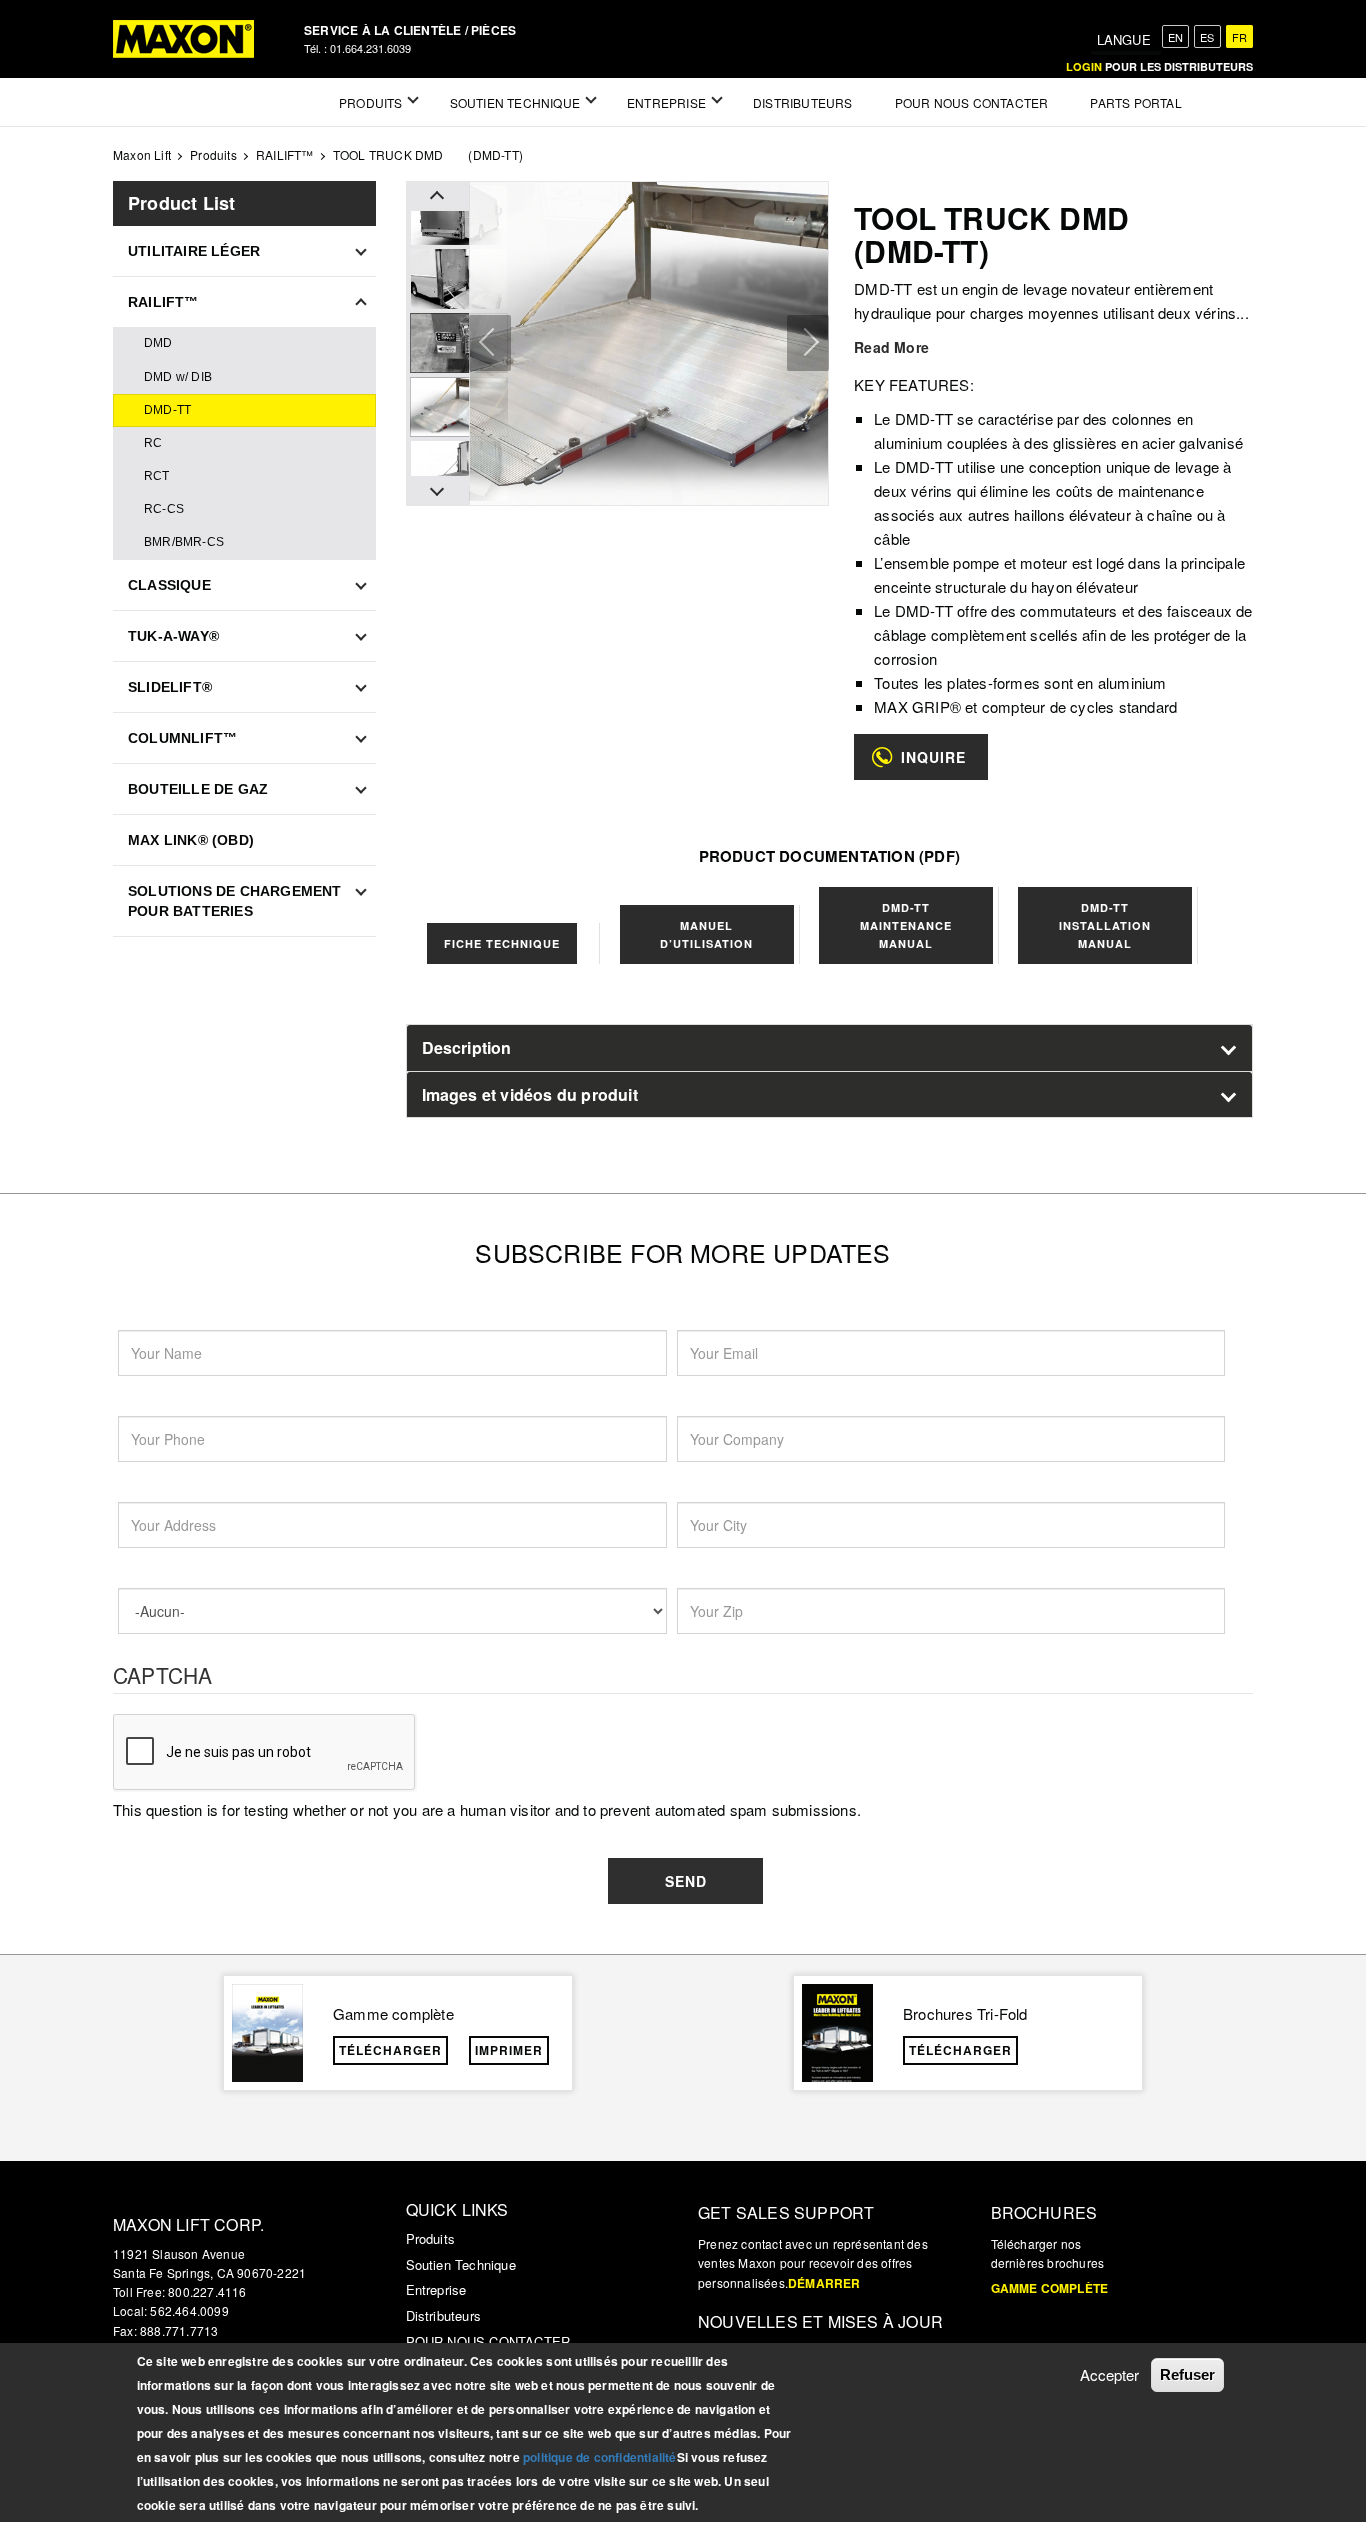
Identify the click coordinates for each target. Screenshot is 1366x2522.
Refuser (1187, 2374)
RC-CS (164, 509)
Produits (213, 154)
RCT (157, 476)
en (1175, 37)
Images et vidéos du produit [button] (530, 1094)
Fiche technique (502, 943)
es (1207, 37)
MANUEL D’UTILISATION (706, 934)
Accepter (1109, 2374)
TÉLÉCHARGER (390, 2050)
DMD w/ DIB (178, 377)
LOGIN (1084, 66)
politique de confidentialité (600, 2457)
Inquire (933, 757)
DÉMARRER (824, 2283)
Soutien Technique (461, 2264)
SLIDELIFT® (170, 687)
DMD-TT (167, 410)
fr (1239, 37)
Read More (891, 347)
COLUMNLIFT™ (182, 738)
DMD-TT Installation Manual (1105, 925)
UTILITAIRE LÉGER (194, 251)
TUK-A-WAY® (173, 636)
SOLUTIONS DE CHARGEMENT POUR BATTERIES (235, 901)
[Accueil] (183, 39)
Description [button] (467, 1047)
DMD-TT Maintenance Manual (906, 925)
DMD (158, 343)
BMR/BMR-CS (184, 542)
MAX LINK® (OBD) (191, 840)
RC (153, 443)
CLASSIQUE (169, 585)
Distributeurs (444, 2315)
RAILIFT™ (285, 154)
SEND (686, 1881)
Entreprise (436, 2289)
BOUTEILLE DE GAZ (198, 789)
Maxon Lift (142, 154)
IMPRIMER (509, 2050)
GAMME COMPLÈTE (1050, 2288)
